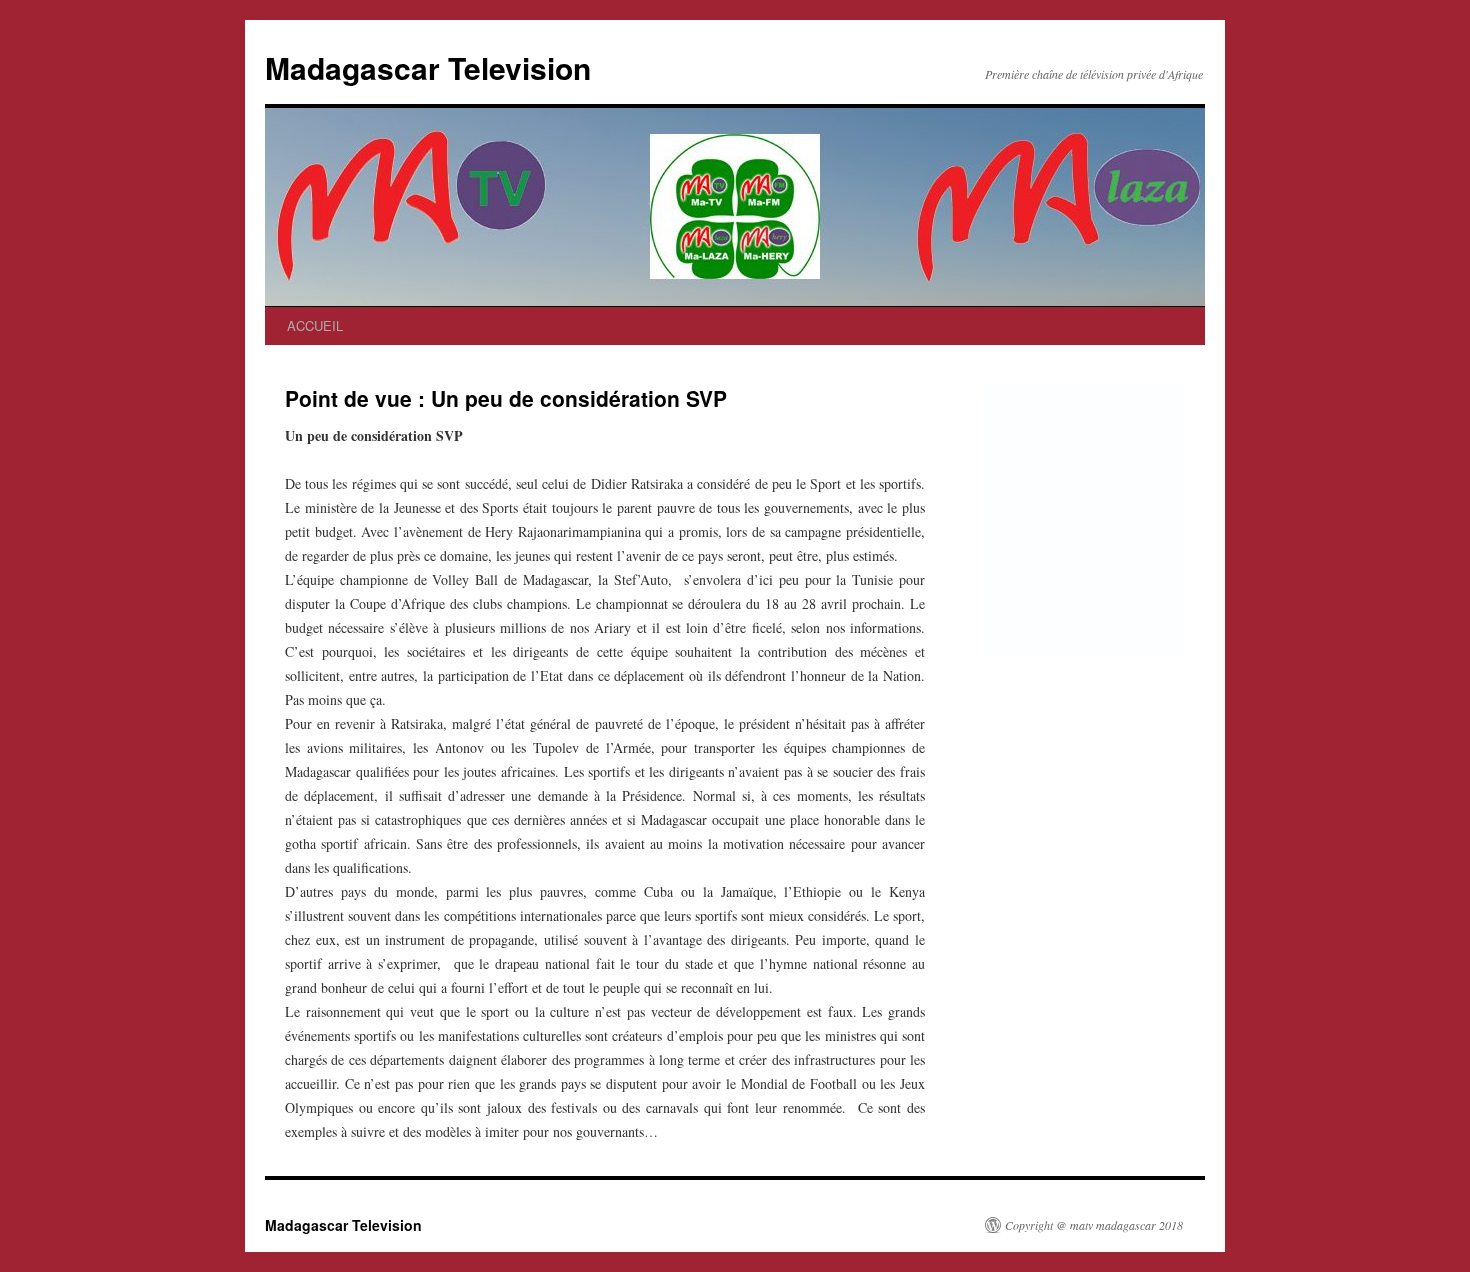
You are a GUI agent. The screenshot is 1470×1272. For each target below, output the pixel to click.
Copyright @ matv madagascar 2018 (1094, 1225)
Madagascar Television (428, 67)
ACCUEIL (315, 325)
